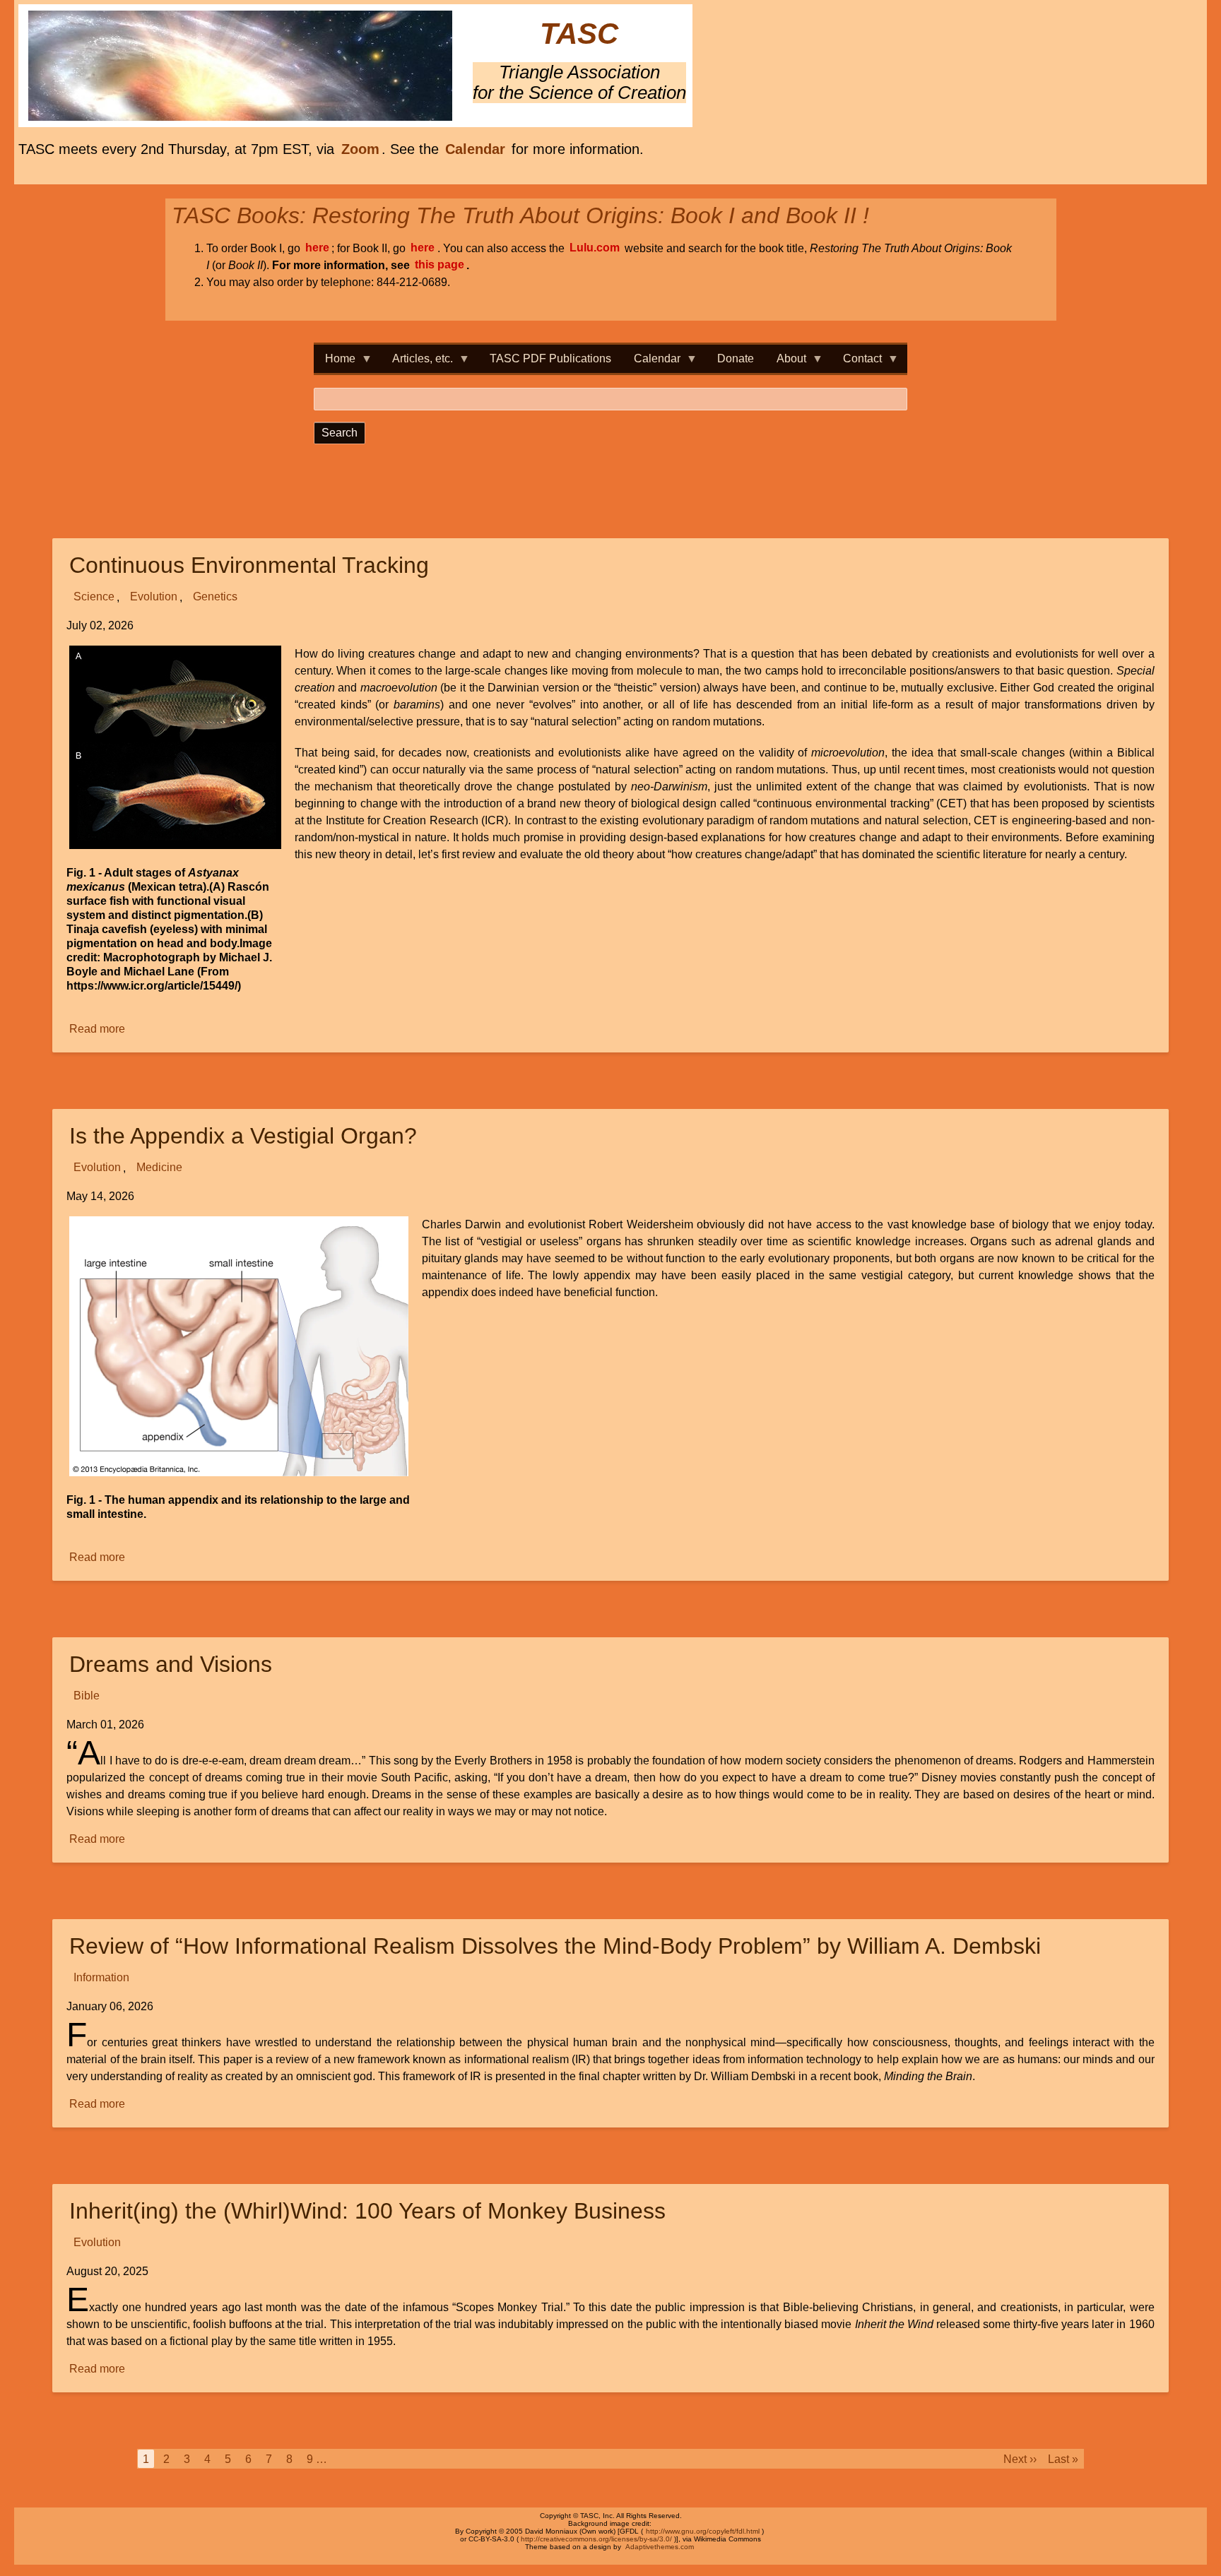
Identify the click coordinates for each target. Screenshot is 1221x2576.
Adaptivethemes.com (660, 2547)
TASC (579, 34)
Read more (98, 1030)
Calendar (475, 149)
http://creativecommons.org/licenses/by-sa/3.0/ (596, 2539)
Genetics (215, 597)
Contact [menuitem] (857, 363)
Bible (87, 1696)
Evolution (154, 597)
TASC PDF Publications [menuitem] (550, 358)
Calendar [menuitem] (651, 363)
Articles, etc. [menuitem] (417, 363)
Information (101, 1978)
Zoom (360, 149)
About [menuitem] (786, 363)
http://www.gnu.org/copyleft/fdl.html (703, 2531)
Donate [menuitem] (736, 358)
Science (94, 597)
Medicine (159, 1168)
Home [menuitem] (335, 363)
